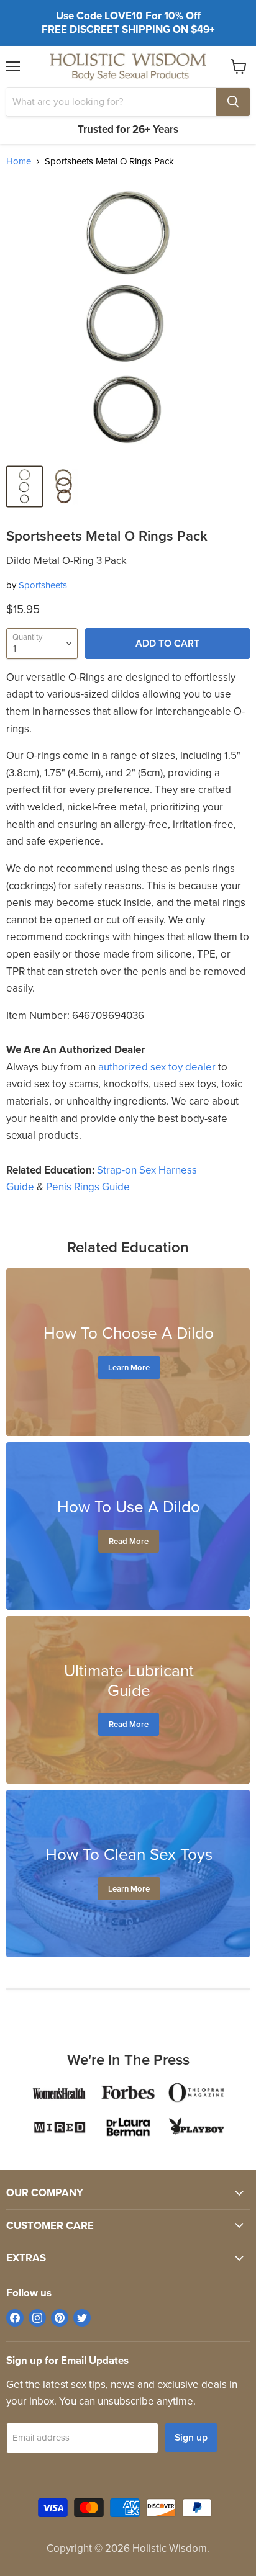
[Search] (233, 102)
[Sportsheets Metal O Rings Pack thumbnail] (25, 487)
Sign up (191, 2437)
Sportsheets (43, 585)
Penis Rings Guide (88, 1187)
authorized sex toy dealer (157, 1067)
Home (19, 162)
